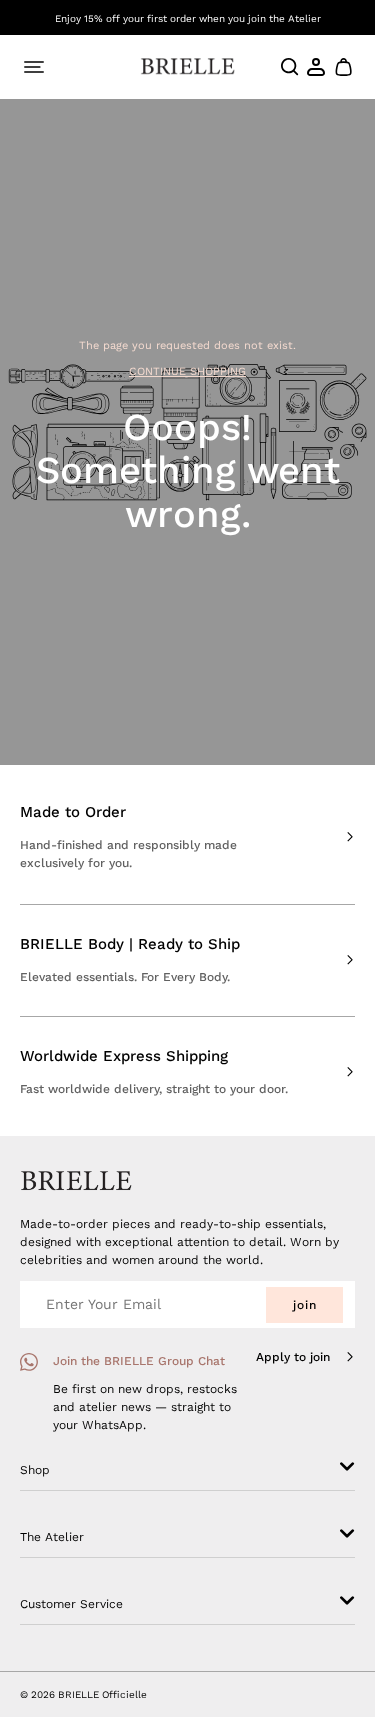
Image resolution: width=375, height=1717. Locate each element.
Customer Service (71, 1604)
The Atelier (52, 1537)
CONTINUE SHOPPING (187, 371)
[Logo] (187, 66)
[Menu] (34, 67)
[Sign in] (317, 67)
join (305, 1305)
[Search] (290, 67)
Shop (35, 1470)
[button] (342, 67)
